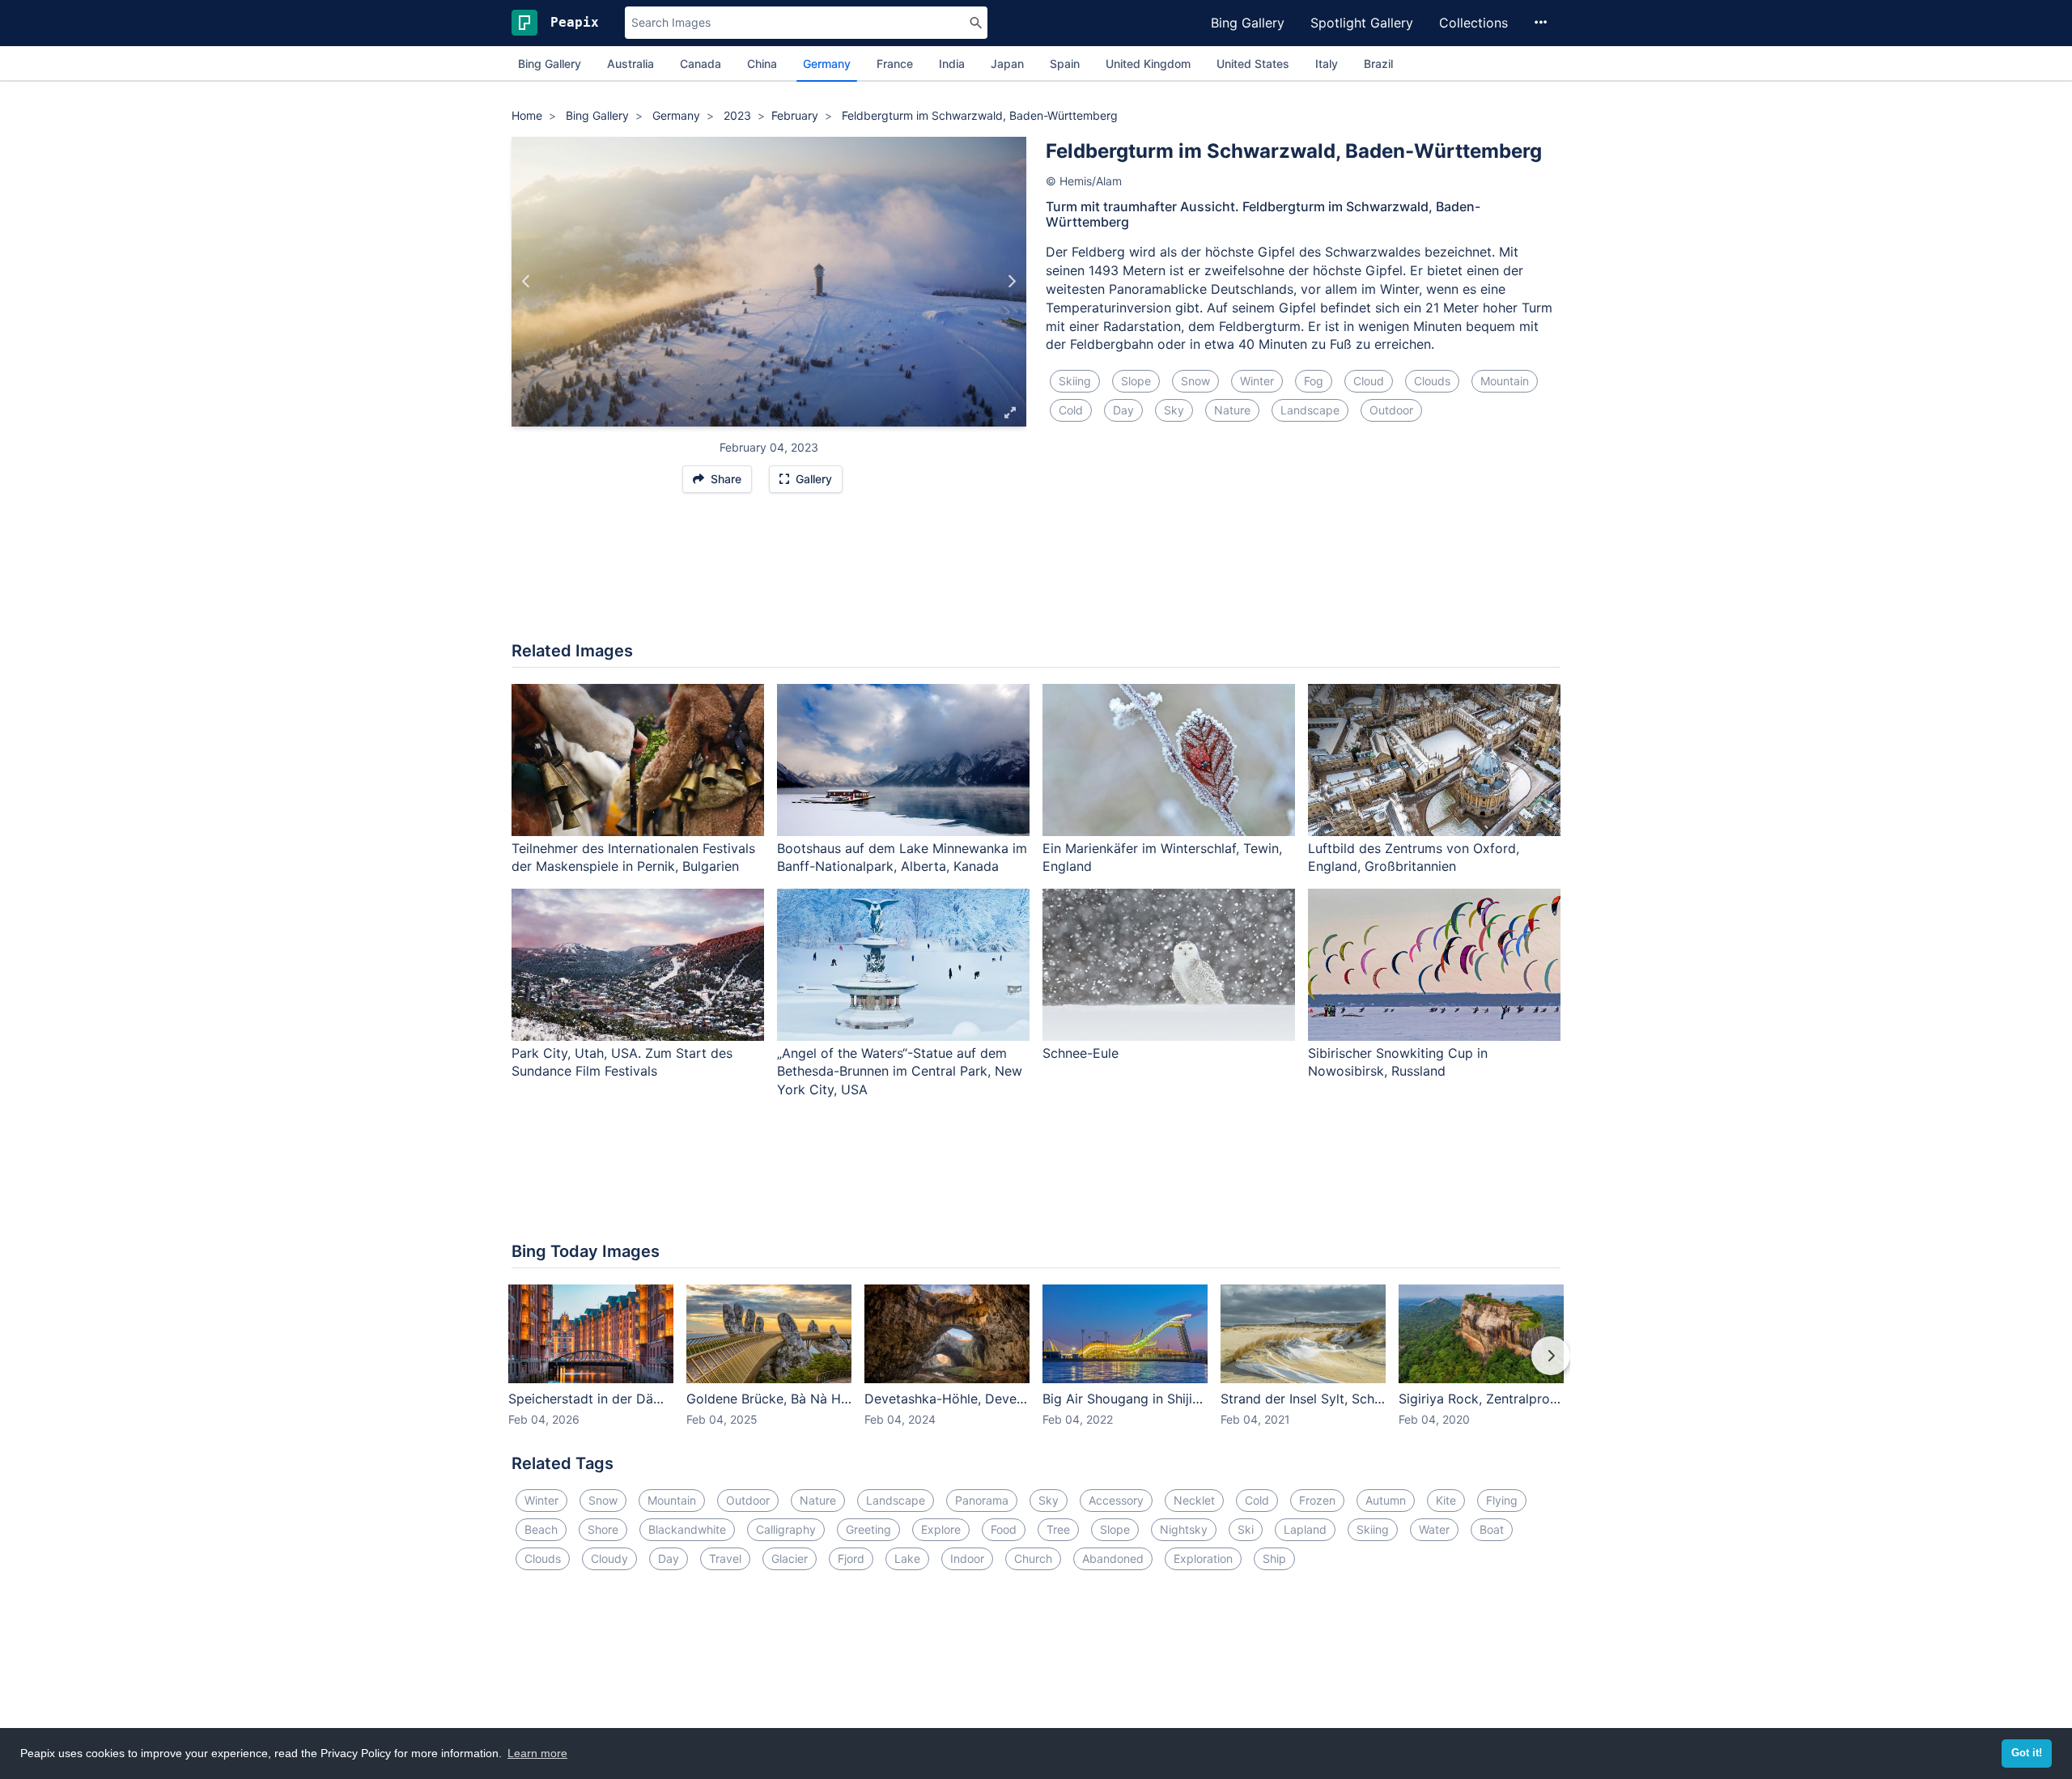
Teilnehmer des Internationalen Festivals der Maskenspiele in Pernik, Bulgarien (633, 858)
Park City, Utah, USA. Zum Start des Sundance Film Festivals (622, 1062)
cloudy (609, 1558)
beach (541, 1529)
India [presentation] (952, 64)
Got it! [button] (2027, 1753)
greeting (868, 1529)
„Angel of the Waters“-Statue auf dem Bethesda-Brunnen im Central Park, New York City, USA (900, 1072)
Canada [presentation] (701, 64)
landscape (1310, 410)
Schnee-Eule (1081, 1053)
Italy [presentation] (1327, 64)
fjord (851, 1558)
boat (1492, 1529)
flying (1502, 1500)
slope (1136, 381)
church (1033, 1558)
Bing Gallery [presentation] (550, 64)
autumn (1386, 1500)
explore (941, 1529)
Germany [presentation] (827, 64)
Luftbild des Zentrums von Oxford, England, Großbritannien (1414, 858)
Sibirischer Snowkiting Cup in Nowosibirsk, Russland (1398, 1062)
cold (1071, 410)
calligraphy (786, 1529)
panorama (982, 1500)
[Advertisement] (1036, 575)
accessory (1116, 1500)
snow (1195, 381)
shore (603, 1529)
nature (1232, 410)
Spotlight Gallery (1362, 23)
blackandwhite (687, 1529)
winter (1257, 381)
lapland (1305, 1529)
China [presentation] (762, 64)
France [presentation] (895, 64)
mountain (1505, 381)
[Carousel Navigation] (1036, 1367)
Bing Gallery (1248, 23)
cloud (1369, 381)
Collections (1473, 23)
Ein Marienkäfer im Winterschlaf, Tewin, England (1162, 858)
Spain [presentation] (1065, 64)
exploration (1203, 1558)
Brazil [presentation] (1378, 64)
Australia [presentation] (631, 64)
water (1434, 1529)
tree (1058, 1529)
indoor (967, 1558)
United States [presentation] (1253, 64)
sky (1174, 410)
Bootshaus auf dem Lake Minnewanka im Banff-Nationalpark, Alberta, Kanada (902, 858)
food (1004, 1529)
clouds (1432, 381)
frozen (1317, 1500)
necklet (1194, 1500)
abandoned (1113, 1558)
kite (1446, 1500)
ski (1246, 1529)
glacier (790, 1558)
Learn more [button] (537, 1753)
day (1123, 410)
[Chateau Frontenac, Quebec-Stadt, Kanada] (526, 282)
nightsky (1184, 1529)
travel (725, 1558)
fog (1314, 381)
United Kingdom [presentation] (1148, 64)
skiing (1075, 381)
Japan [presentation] (1007, 64)
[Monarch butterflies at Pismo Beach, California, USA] (1011, 282)
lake (907, 1558)
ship (1274, 1558)
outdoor (1391, 410)
